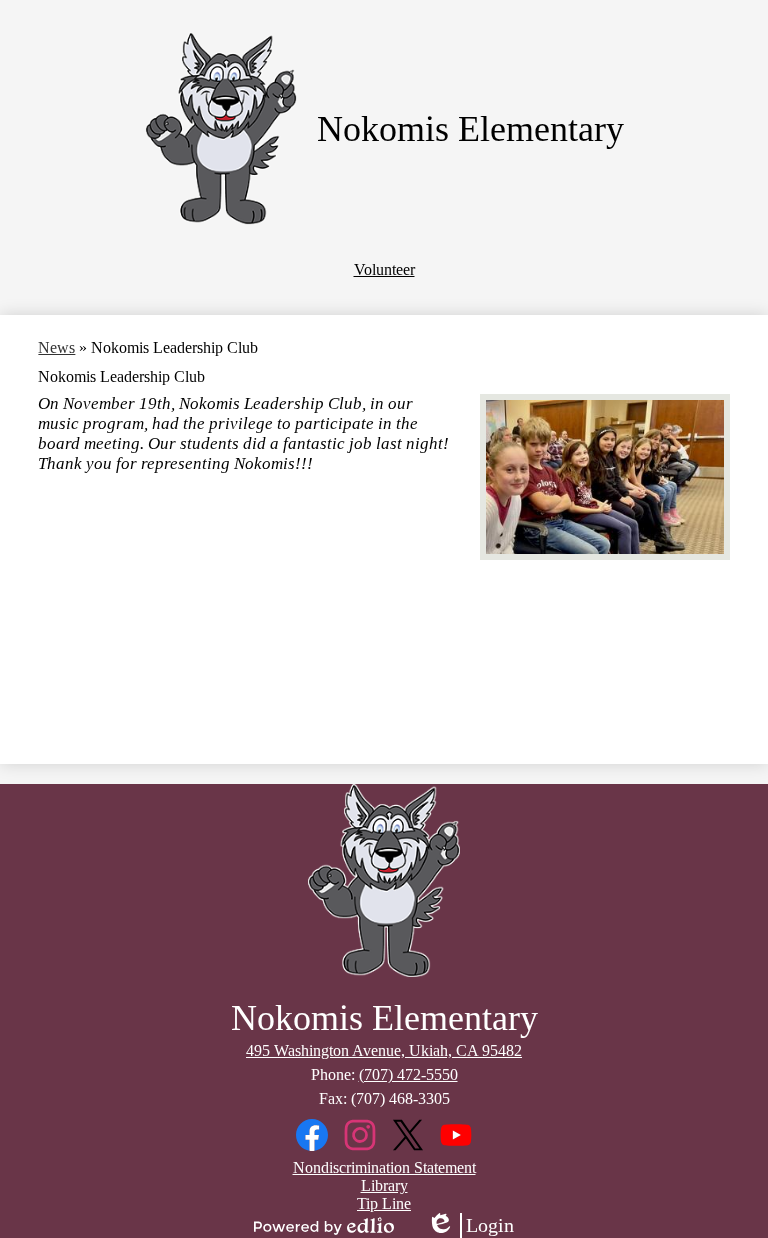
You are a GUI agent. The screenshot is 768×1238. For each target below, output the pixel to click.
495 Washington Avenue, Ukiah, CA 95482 (384, 1050)
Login (470, 1226)
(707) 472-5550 (408, 1074)
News (56, 347)
